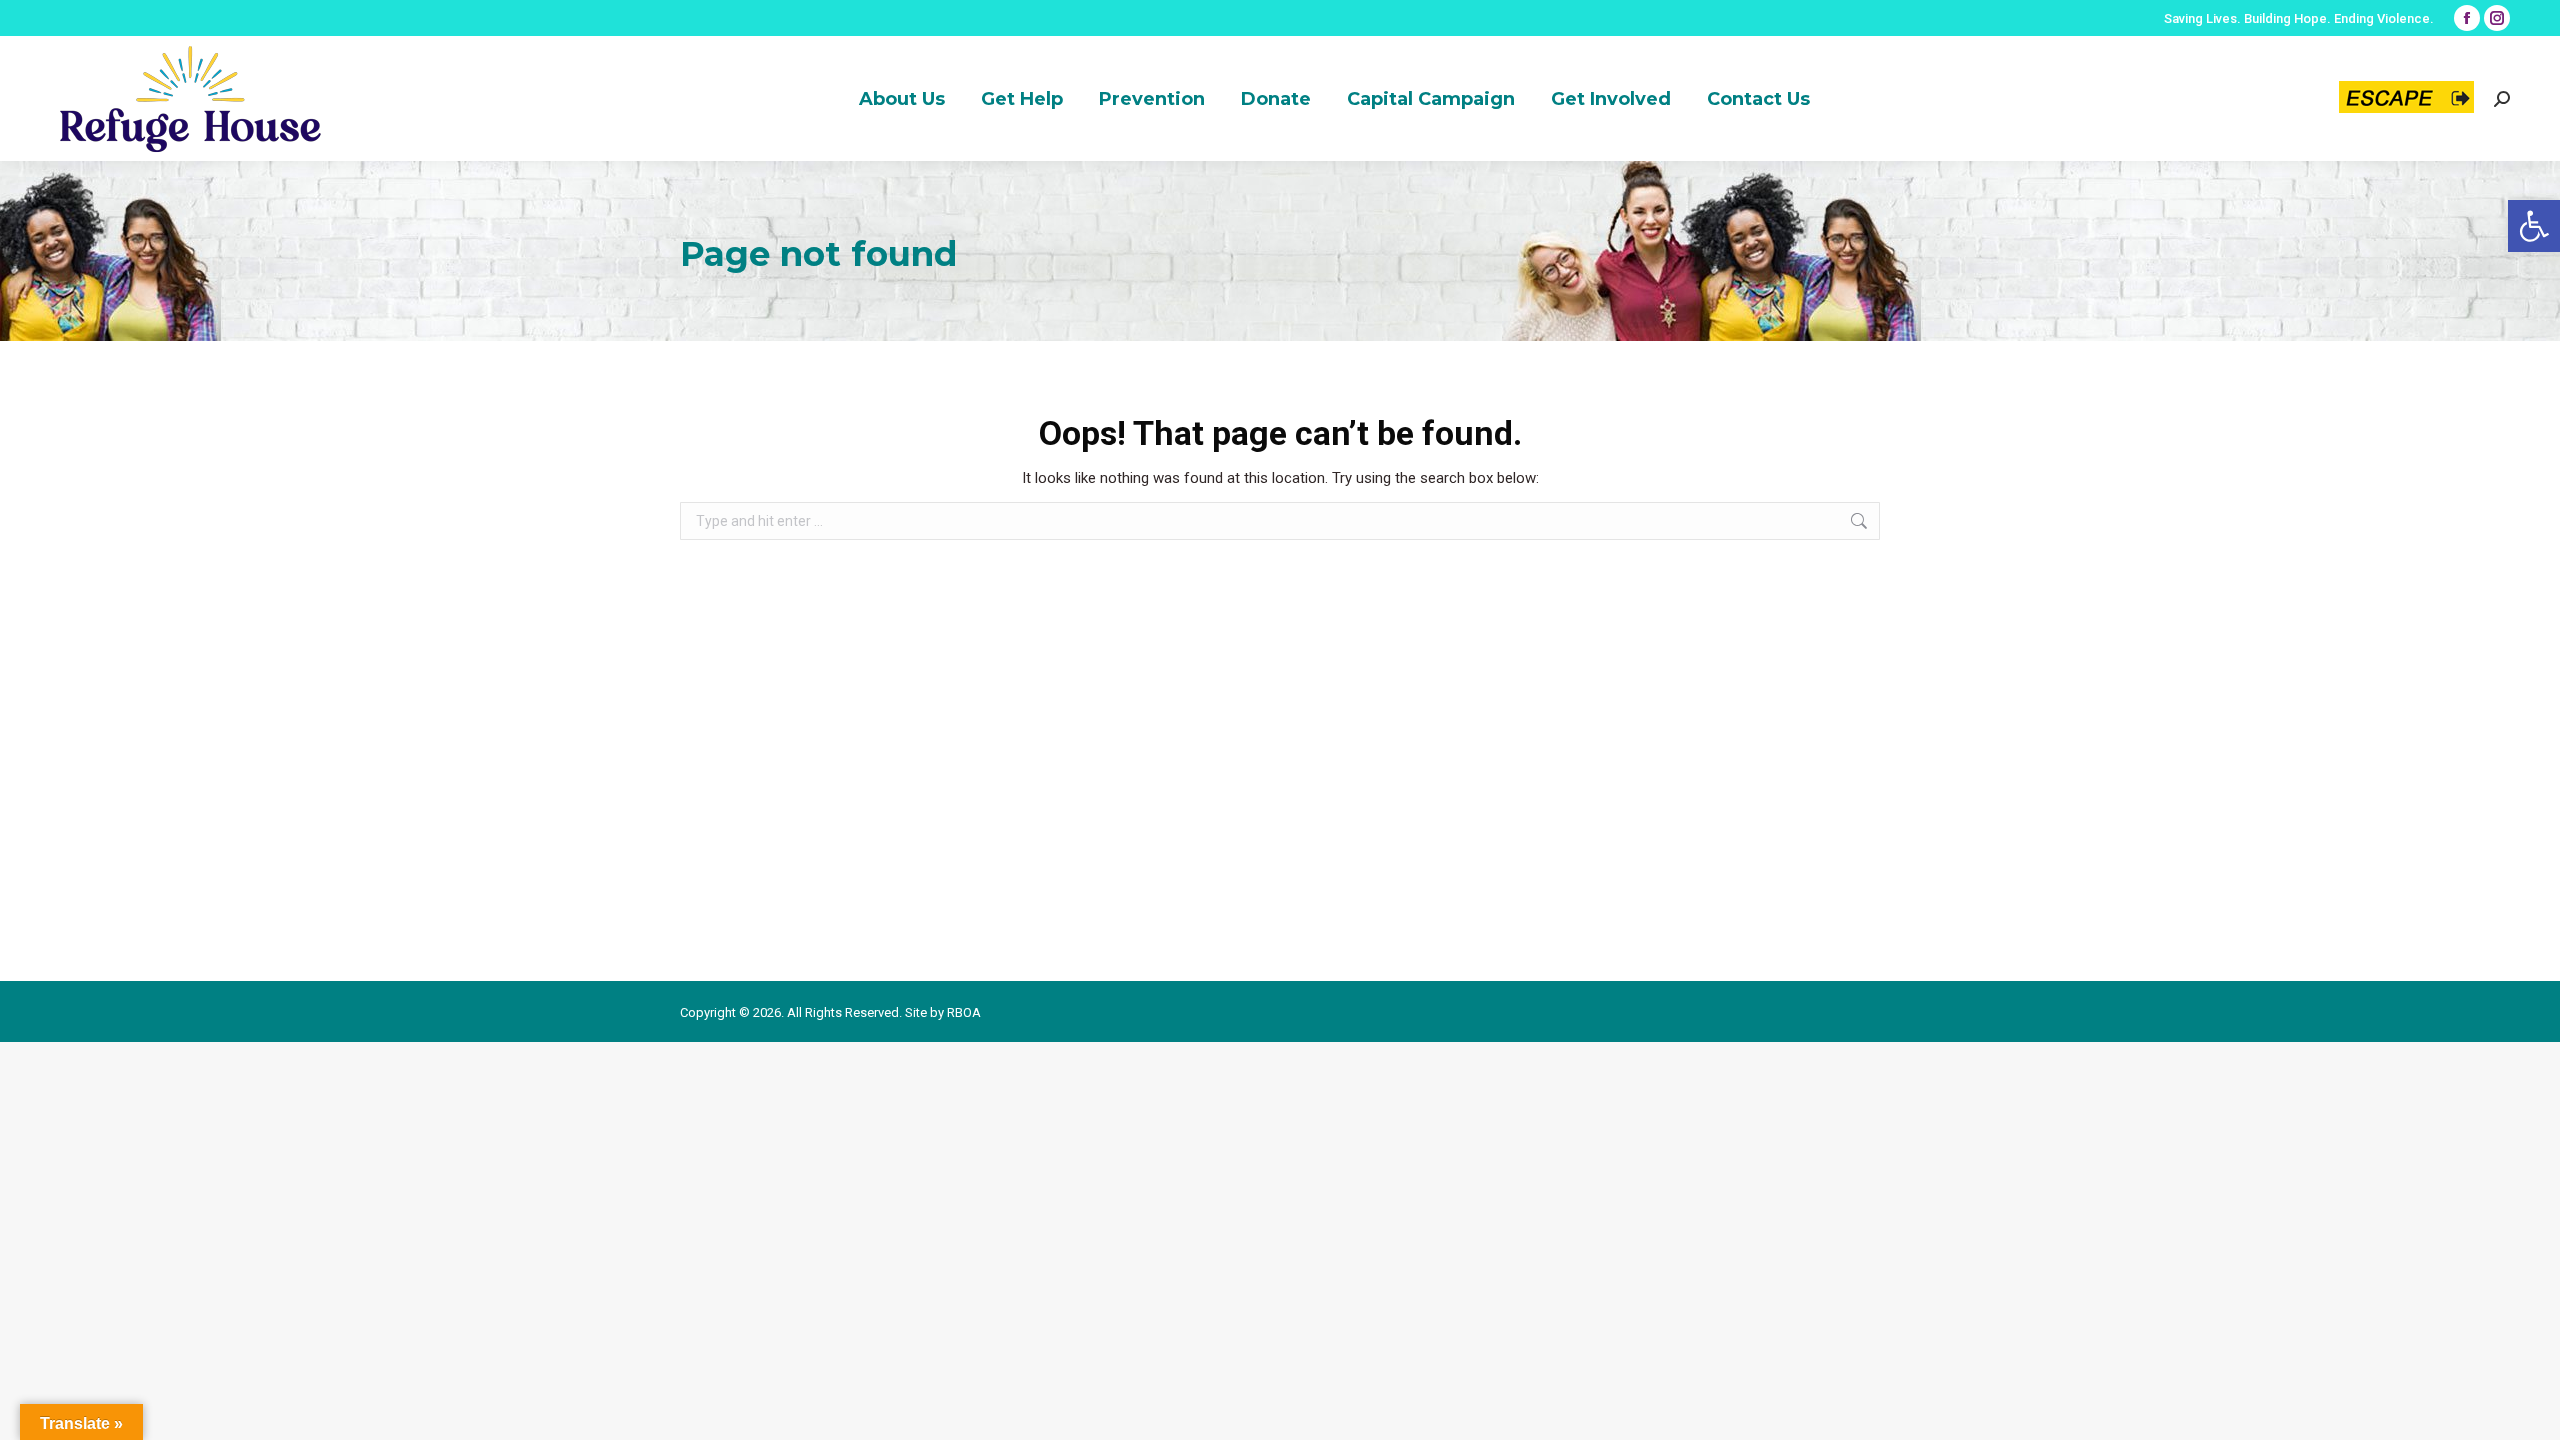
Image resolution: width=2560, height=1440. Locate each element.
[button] (2534, 226)
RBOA (964, 1012)
